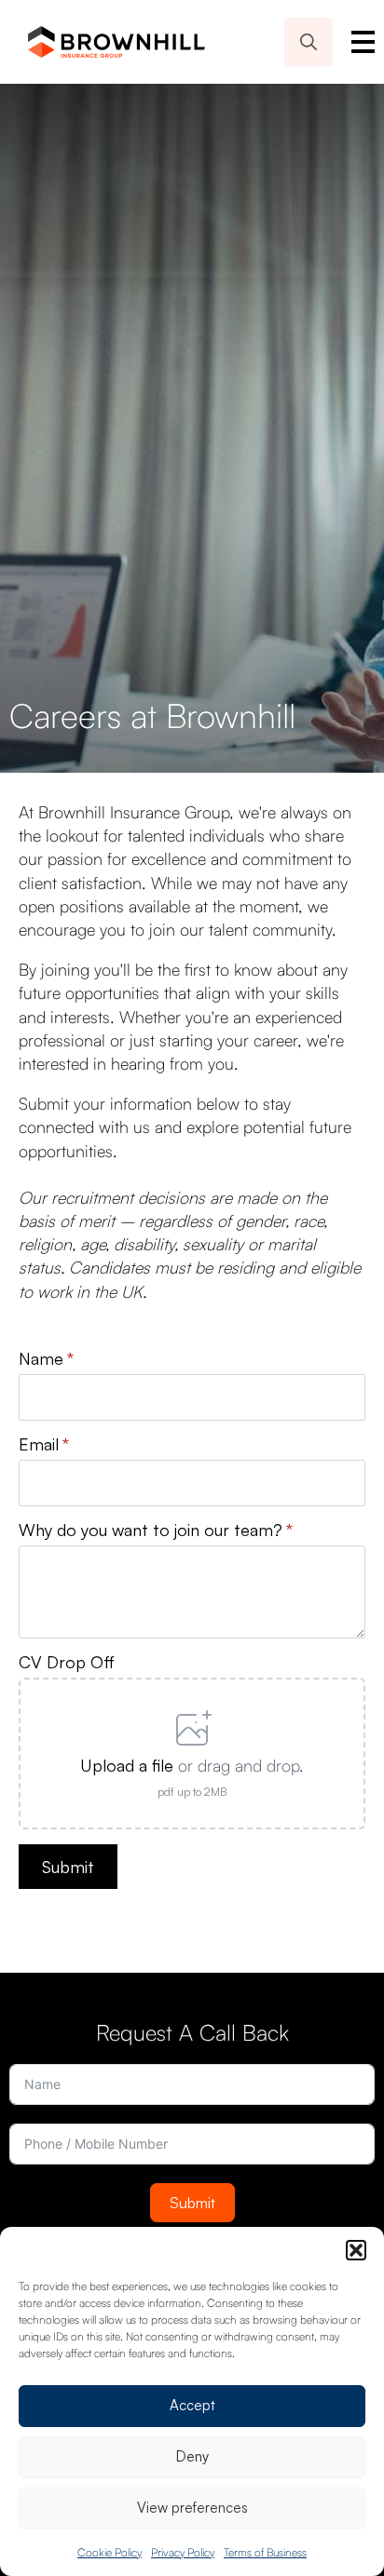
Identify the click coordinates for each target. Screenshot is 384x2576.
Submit (192, 2203)
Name (46, 1358)
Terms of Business (265, 2552)
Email (44, 1444)
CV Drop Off (67, 1662)
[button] (356, 2250)
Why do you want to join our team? (156, 1530)
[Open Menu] (363, 42)
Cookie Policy (110, 2552)
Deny (192, 2456)
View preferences (192, 2508)
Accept (192, 2405)
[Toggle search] (309, 42)
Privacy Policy (183, 2552)
